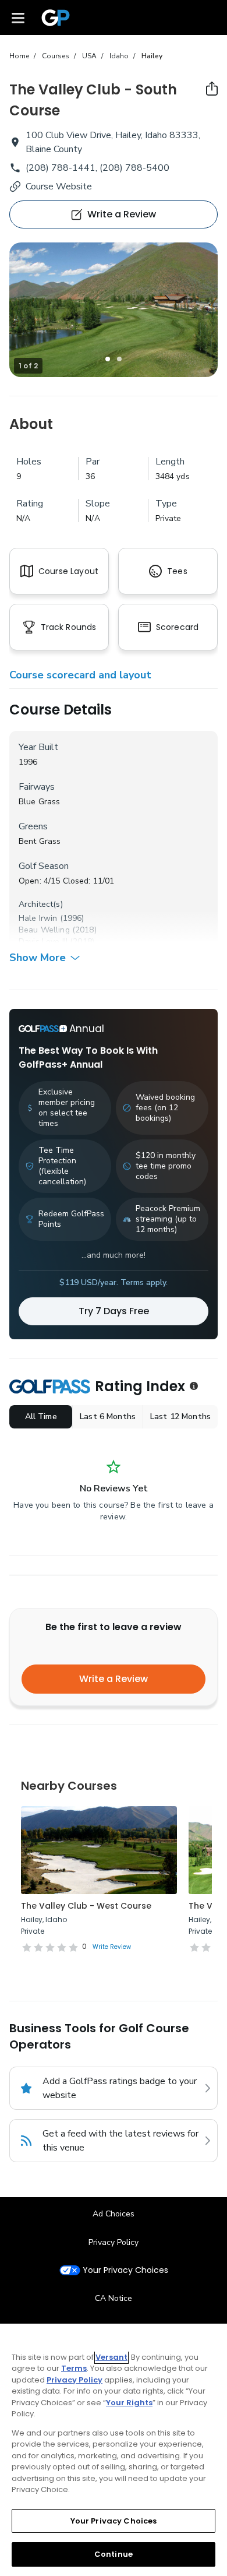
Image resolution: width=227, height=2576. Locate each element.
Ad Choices (114, 2214)
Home (19, 56)
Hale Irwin (38, 918)
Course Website (59, 186)
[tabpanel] (114, 310)
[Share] (212, 89)
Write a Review (114, 1679)
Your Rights (129, 2403)
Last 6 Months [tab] (108, 1417)
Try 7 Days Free (114, 1311)
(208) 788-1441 (61, 168)
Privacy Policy (114, 2242)
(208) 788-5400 (134, 168)
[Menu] (18, 17)
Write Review (112, 1947)
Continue (114, 2554)
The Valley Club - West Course (86, 1906)
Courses (56, 56)
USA (89, 56)
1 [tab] (108, 359)
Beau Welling (44, 930)
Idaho (119, 56)
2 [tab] (119, 359)
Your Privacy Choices (125, 2270)
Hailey (152, 56)
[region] (114, 2450)
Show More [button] (38, 958)
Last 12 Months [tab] (180, 1417)
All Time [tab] (41, 1417)
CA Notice (114, 2298)
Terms (74, 2368)
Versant (111, 2357)
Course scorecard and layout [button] (80, 675)
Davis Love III (43, 942)
